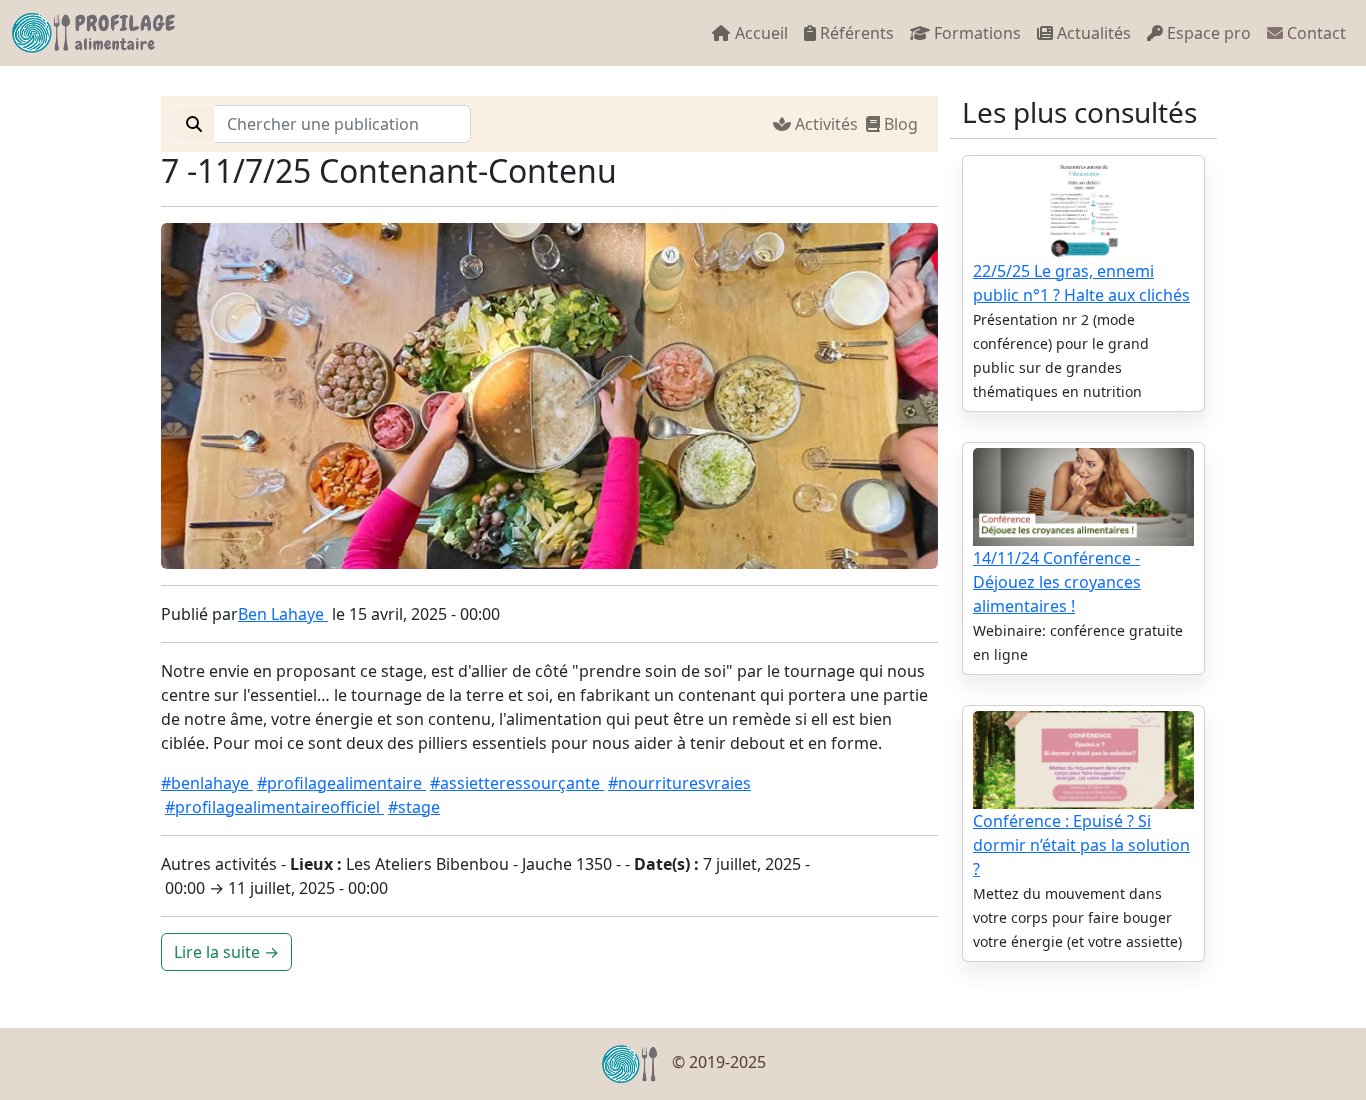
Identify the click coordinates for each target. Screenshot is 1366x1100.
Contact (1314, 33)
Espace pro (1207, 33)
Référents (855, 33)
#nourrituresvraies (679, 783)
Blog (903, 124)
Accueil (759, 33)
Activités (828, 124)
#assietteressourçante (517, 783)
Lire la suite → (226, 952)
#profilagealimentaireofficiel (274, 807)
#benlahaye (207, 783)
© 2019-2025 (717, 1062)
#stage (414, 807)
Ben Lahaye (283, 614)
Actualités (1092, 33)
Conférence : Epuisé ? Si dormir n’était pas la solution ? (1081, 845)
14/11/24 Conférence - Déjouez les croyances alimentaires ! (1057, 582)
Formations (975, 33)
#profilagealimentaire (341, 783)
